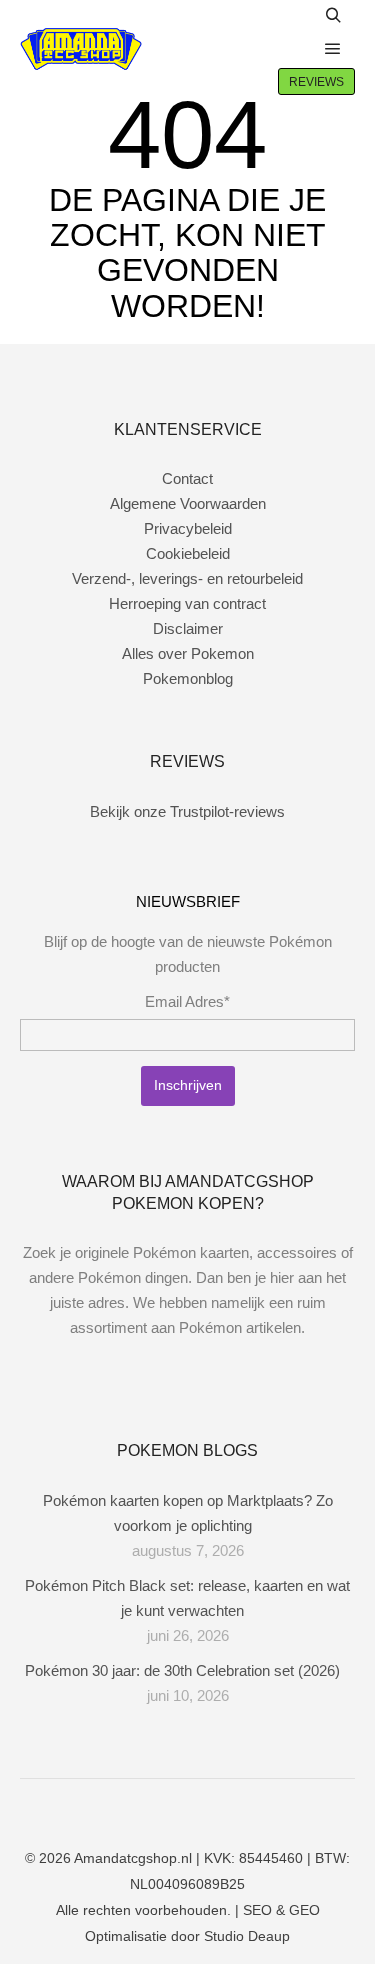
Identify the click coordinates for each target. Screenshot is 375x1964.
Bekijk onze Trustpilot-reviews (187, 811)
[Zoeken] (333, 16)
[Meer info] (290, 49)
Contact (187, 478)
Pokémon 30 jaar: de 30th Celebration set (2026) (182, 1670)
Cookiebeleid (188, 553)
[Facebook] (143, 1807)
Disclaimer (188, 628)
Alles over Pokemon (188, 653)
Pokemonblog (188, 678)
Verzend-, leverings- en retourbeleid (187, 578)
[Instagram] (173, 1807)
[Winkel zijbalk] (290, 16)
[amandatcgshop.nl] (81, 49)
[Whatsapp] (203, 1807)
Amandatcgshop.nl (133, 1858)
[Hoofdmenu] (333, 49)
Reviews (316, 82)
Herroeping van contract (187, 603)
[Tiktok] (233, 1807)
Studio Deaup (247, 1936)
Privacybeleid (188, 528)
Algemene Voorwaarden (188, 503)
